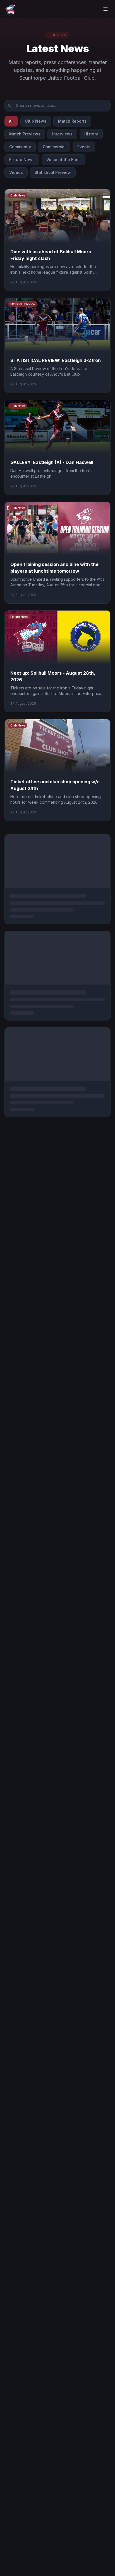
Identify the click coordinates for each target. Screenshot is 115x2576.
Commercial (54, 147)
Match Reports (72, 121)
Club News (36, 121)
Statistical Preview (53, 172)
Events (84, 147)
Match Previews (25, 134)
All (11, 121)
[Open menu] (106, 9)
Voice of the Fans (64, 160)
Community (20, 147)
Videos (16, 172)
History (91, 134)
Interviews (62, 134)
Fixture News (22, 160)
